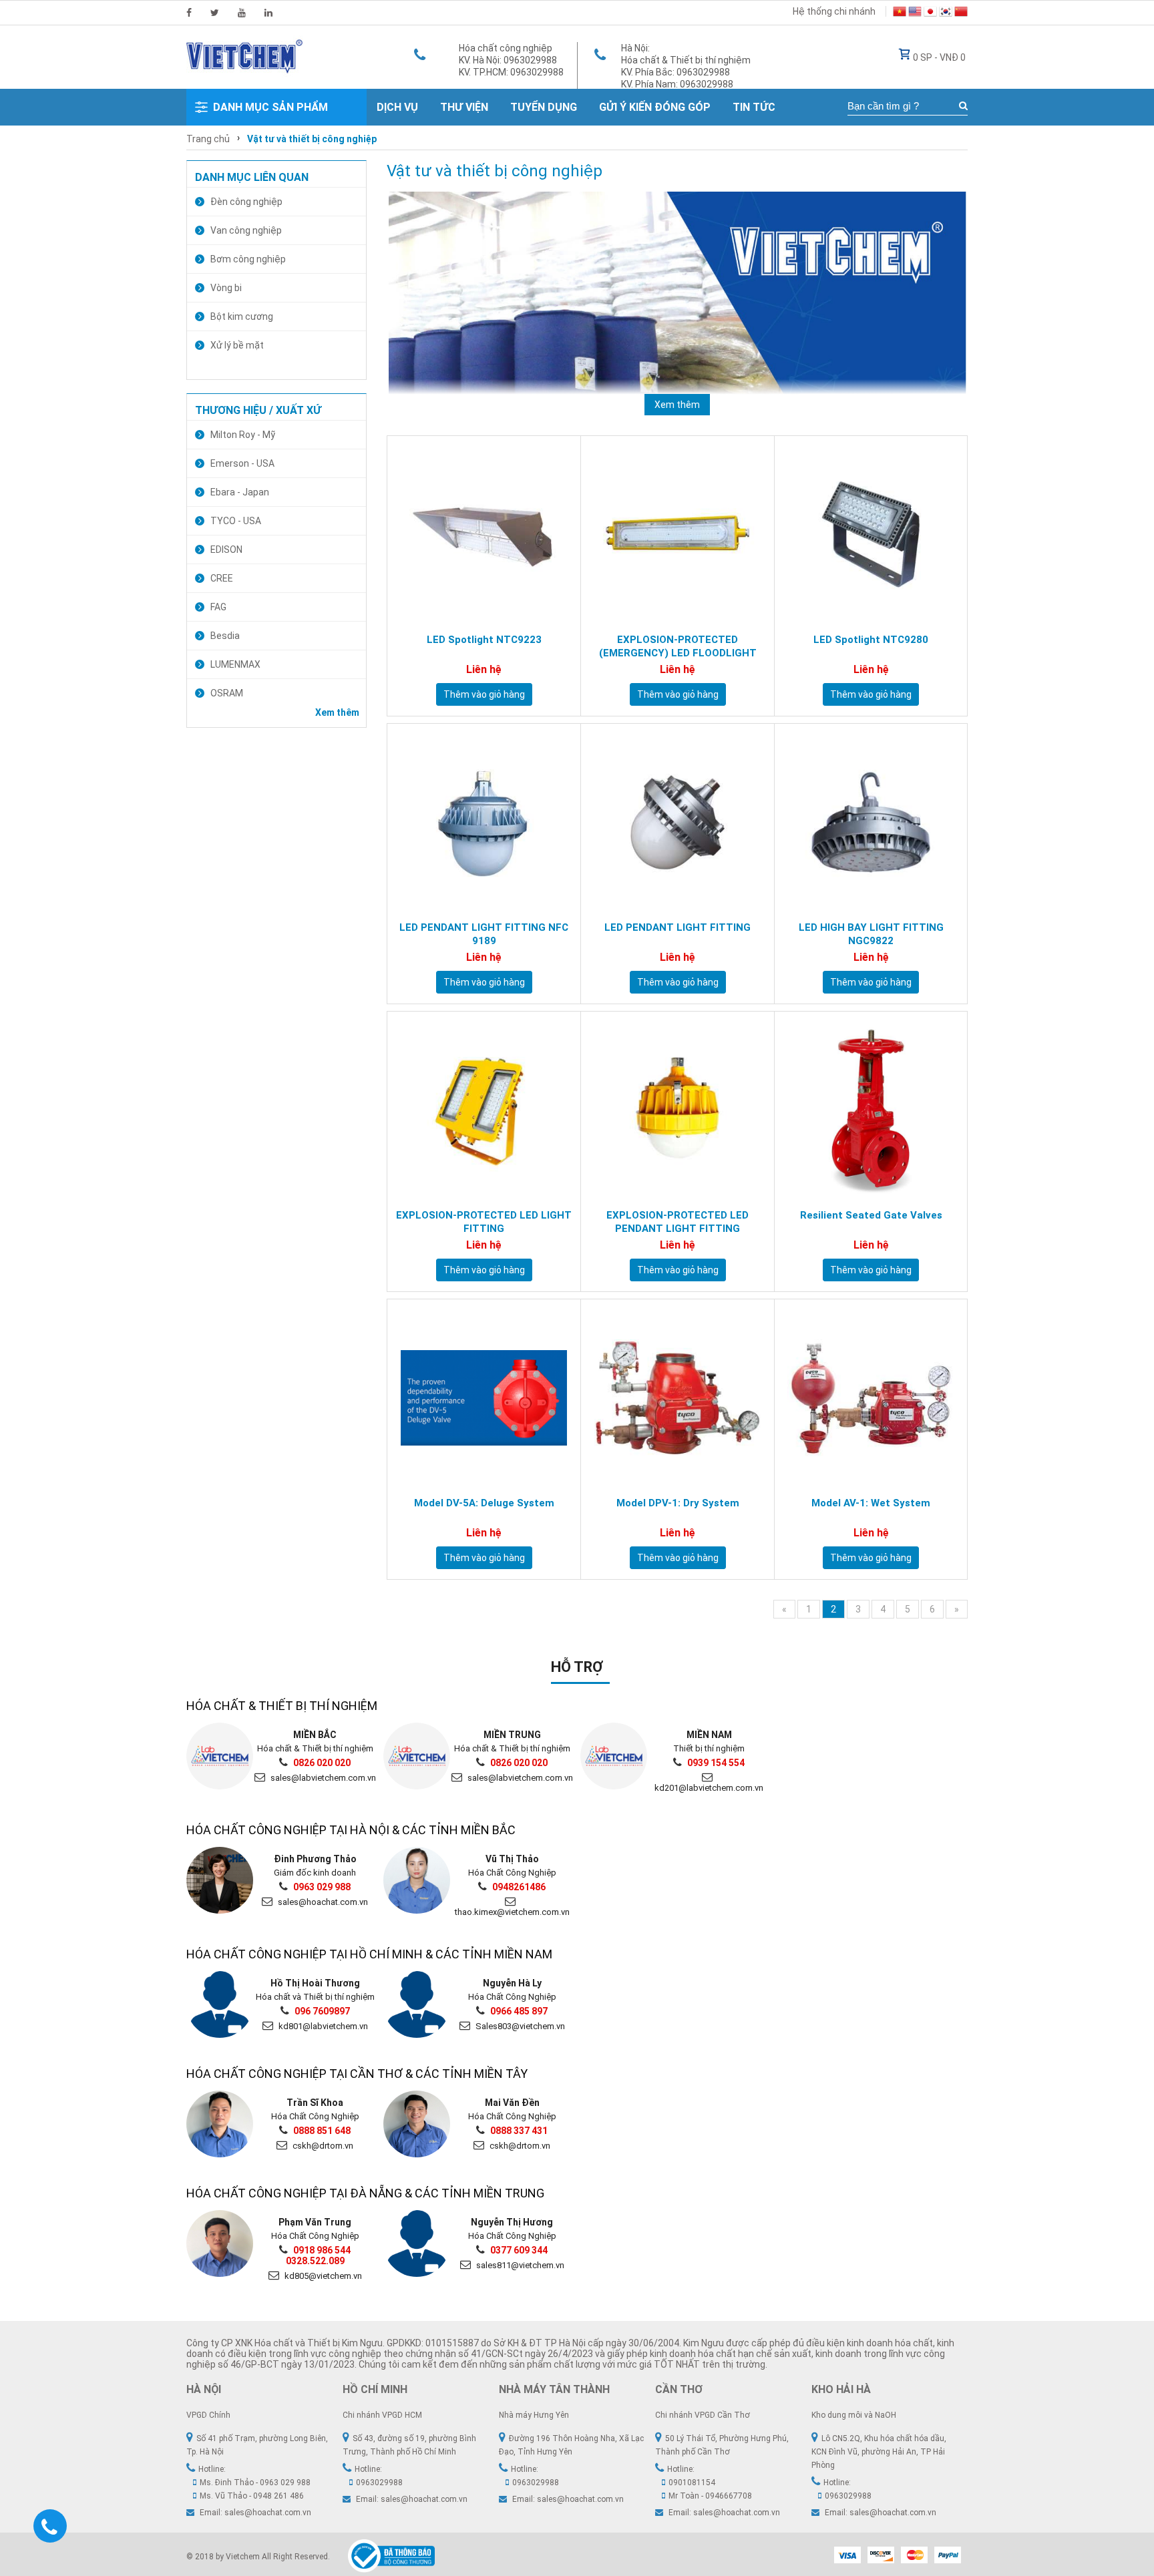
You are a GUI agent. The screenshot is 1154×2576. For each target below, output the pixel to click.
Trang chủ (208, 139)
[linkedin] (268, 13)
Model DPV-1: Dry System (678, 1503)
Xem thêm (337, 712)
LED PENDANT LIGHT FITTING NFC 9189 (484, 934)
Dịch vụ (397, 107)
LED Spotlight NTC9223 (484, 640)
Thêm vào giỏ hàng (484, 694)
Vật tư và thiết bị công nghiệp (312, 139)
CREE (222, 578)
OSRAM (227, 693)
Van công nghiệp (246, 230)
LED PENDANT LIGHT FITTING (678, 927)
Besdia (225, 636)
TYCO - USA (236, 521)
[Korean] (946, 13)
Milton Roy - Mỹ (243, 435)
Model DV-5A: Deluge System (484, 1503)
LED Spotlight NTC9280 (871, 640)
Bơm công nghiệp (248, 259)
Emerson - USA (242, 463)
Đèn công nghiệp (246, 202)
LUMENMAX (235, 664)
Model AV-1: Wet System (871, 1503)
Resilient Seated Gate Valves (871, 1215)
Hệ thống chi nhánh (834, 11)
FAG (218, 607)
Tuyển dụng (544, 107)
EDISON (226, 550)
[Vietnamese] (900, 13)
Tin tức (754, 107)
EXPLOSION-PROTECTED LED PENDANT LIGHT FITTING (678, 1222)
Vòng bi (226, 288)
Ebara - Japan (240, 492)
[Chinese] (961, 13)
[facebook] (189, 13)
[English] (915, 13)
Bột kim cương (242, 316)
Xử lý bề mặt (237, 345)
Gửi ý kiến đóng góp (655, 107)
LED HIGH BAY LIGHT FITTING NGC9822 (871, 934)
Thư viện (464, 107)
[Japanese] (930, 13)
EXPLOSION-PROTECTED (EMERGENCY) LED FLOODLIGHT (678, 646)
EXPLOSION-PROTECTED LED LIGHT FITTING (484, 1222)
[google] (242, 13)
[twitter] (215, 13)
